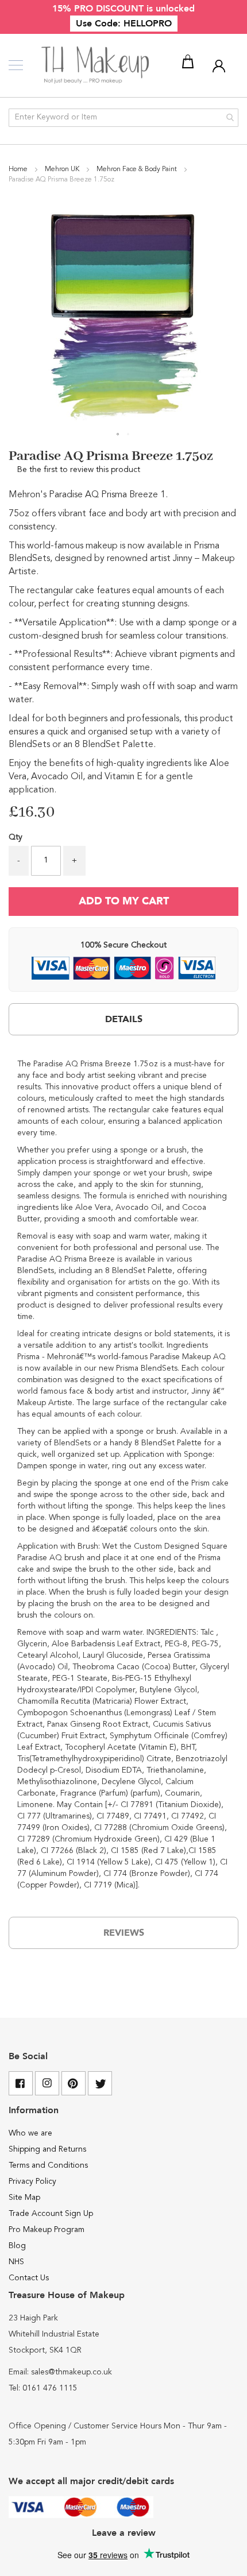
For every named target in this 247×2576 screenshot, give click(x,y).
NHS (16, 2262)
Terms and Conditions (48, 2165)
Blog (17, 2246)
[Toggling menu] (16, 65)
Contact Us (29, 2278)
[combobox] (123, 118)
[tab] (123, 1019)
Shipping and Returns (47, 2149)
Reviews (124, 1933)
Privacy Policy (32, 2182)
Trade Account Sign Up (51, 2214)
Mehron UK (63, 169)
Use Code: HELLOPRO (124, 24)
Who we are (30, 2133)
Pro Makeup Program (47, 2230)
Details (124, 1019)
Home (19, 169)
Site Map (24, 2198)
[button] (118, 435)
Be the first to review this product (79, 470)
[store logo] (96, 65)
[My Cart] (190, 64)
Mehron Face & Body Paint (138, 169)
